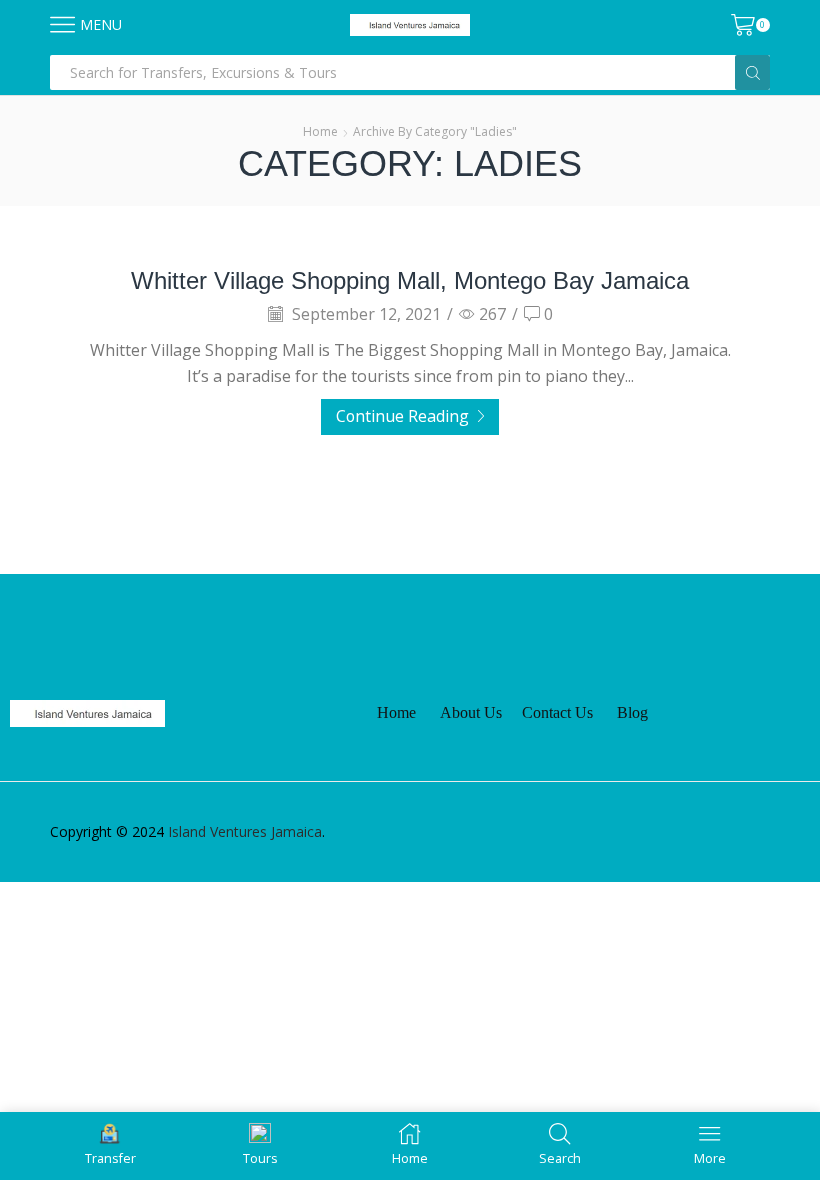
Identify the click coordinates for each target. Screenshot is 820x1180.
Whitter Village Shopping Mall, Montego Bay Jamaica (410, 280)
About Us (471, 712)
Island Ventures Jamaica (245, 831)
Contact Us (557, 712)
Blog (632, 712)
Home (320, 131)
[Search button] (752, 72)
